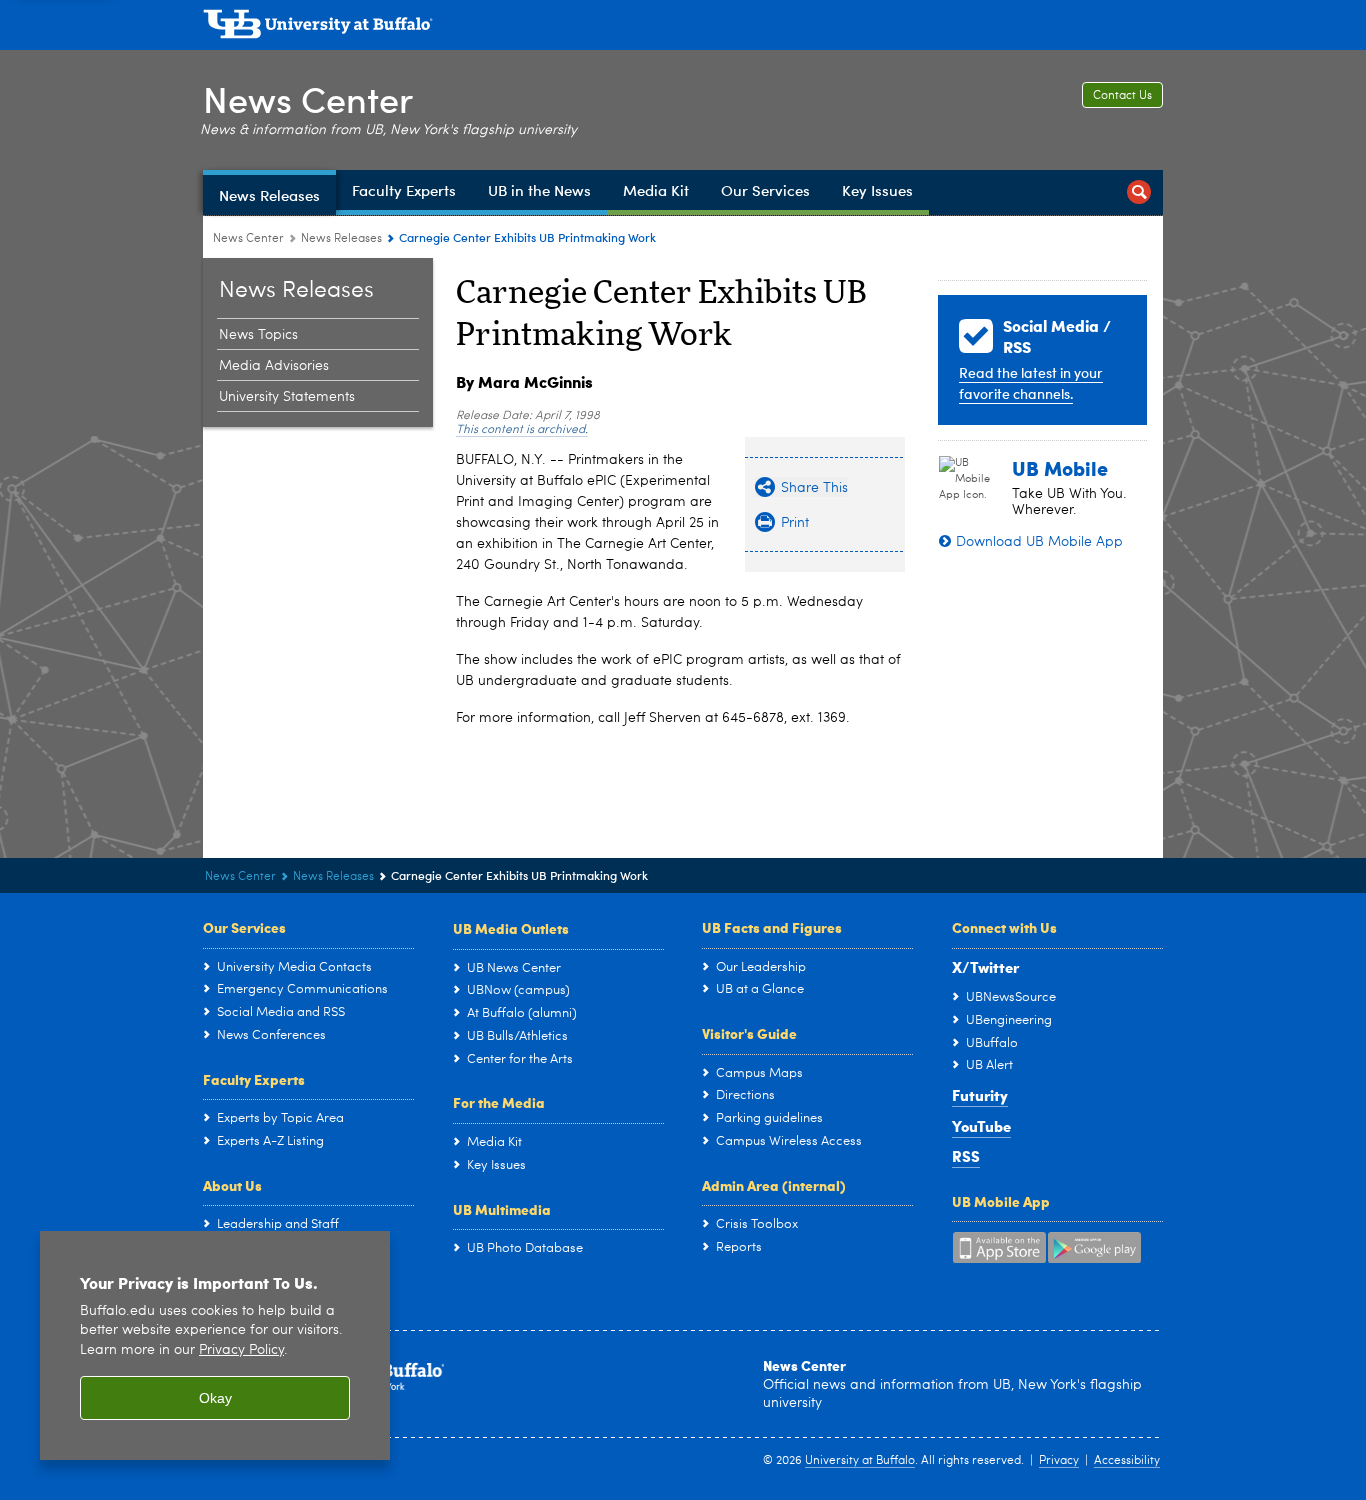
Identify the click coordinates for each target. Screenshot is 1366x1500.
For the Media (499, 1102)
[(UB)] (683, 28)
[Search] (1139, 192)
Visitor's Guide (749, 1033)
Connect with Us (1004, 927)
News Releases (341, 239)
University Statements (287, 397)
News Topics (258, 335)
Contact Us (1122, 96)
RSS (966, 1156)
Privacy (1059, 1461)
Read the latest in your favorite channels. (1031, 383)
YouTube (981, 1126)
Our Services (244, 927)
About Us (232, 1185)
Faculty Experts (254, 1079)
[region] (215, 1345)
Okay (215, 1398)
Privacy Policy (241, 1350)
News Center (308, 98)
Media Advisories (274, 366)
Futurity (980, 1095)
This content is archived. (522, 430)
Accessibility (1127, 1461)
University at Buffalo (860, 1461)
